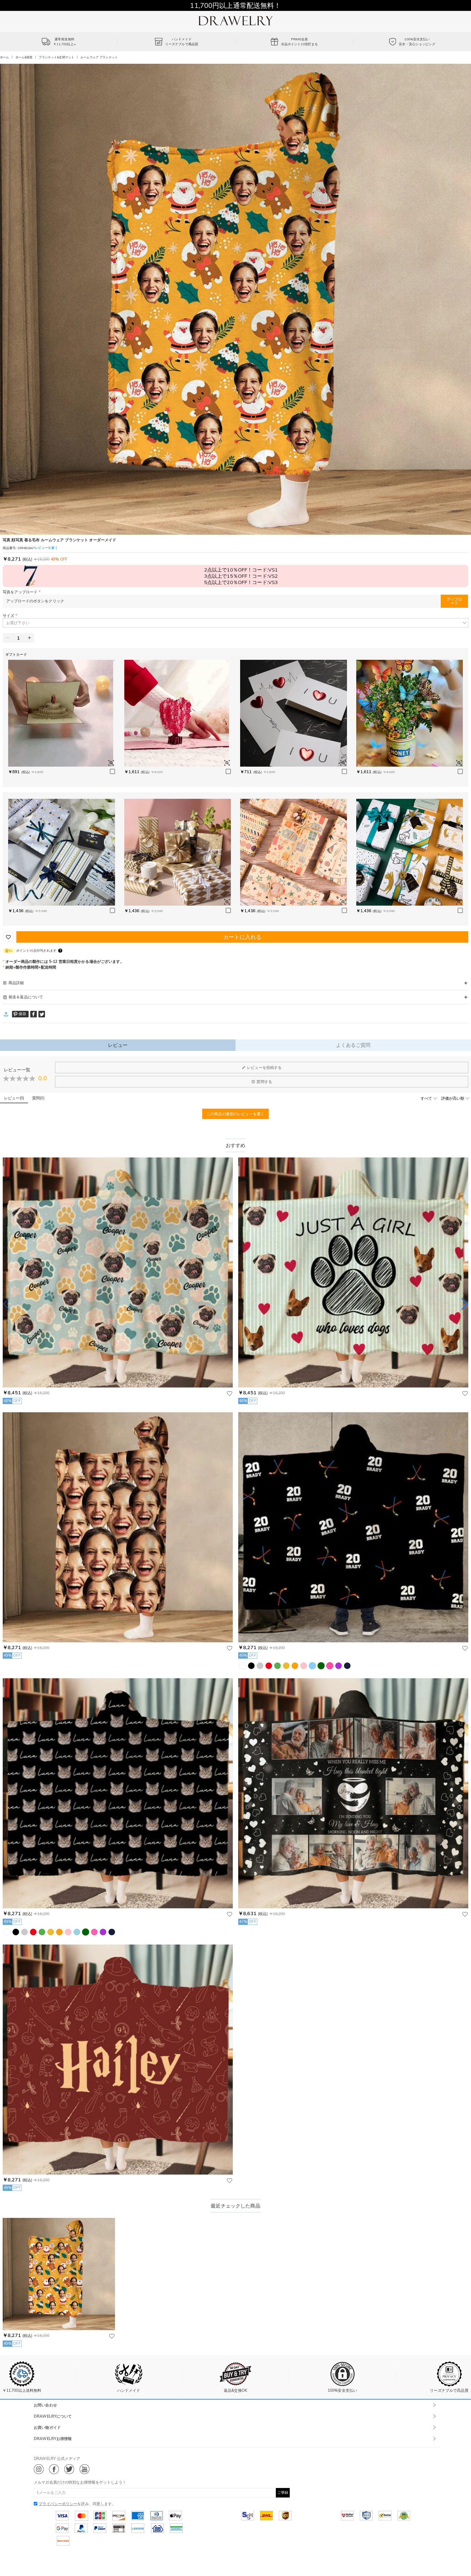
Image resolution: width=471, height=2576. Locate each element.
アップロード (455, 601)
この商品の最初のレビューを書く (235, 1114)
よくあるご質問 (353, 1045)
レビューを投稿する (264, 1068)
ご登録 (283, 2492)
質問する (264, 1082)
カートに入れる (242, 937)
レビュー (118, 1045)
